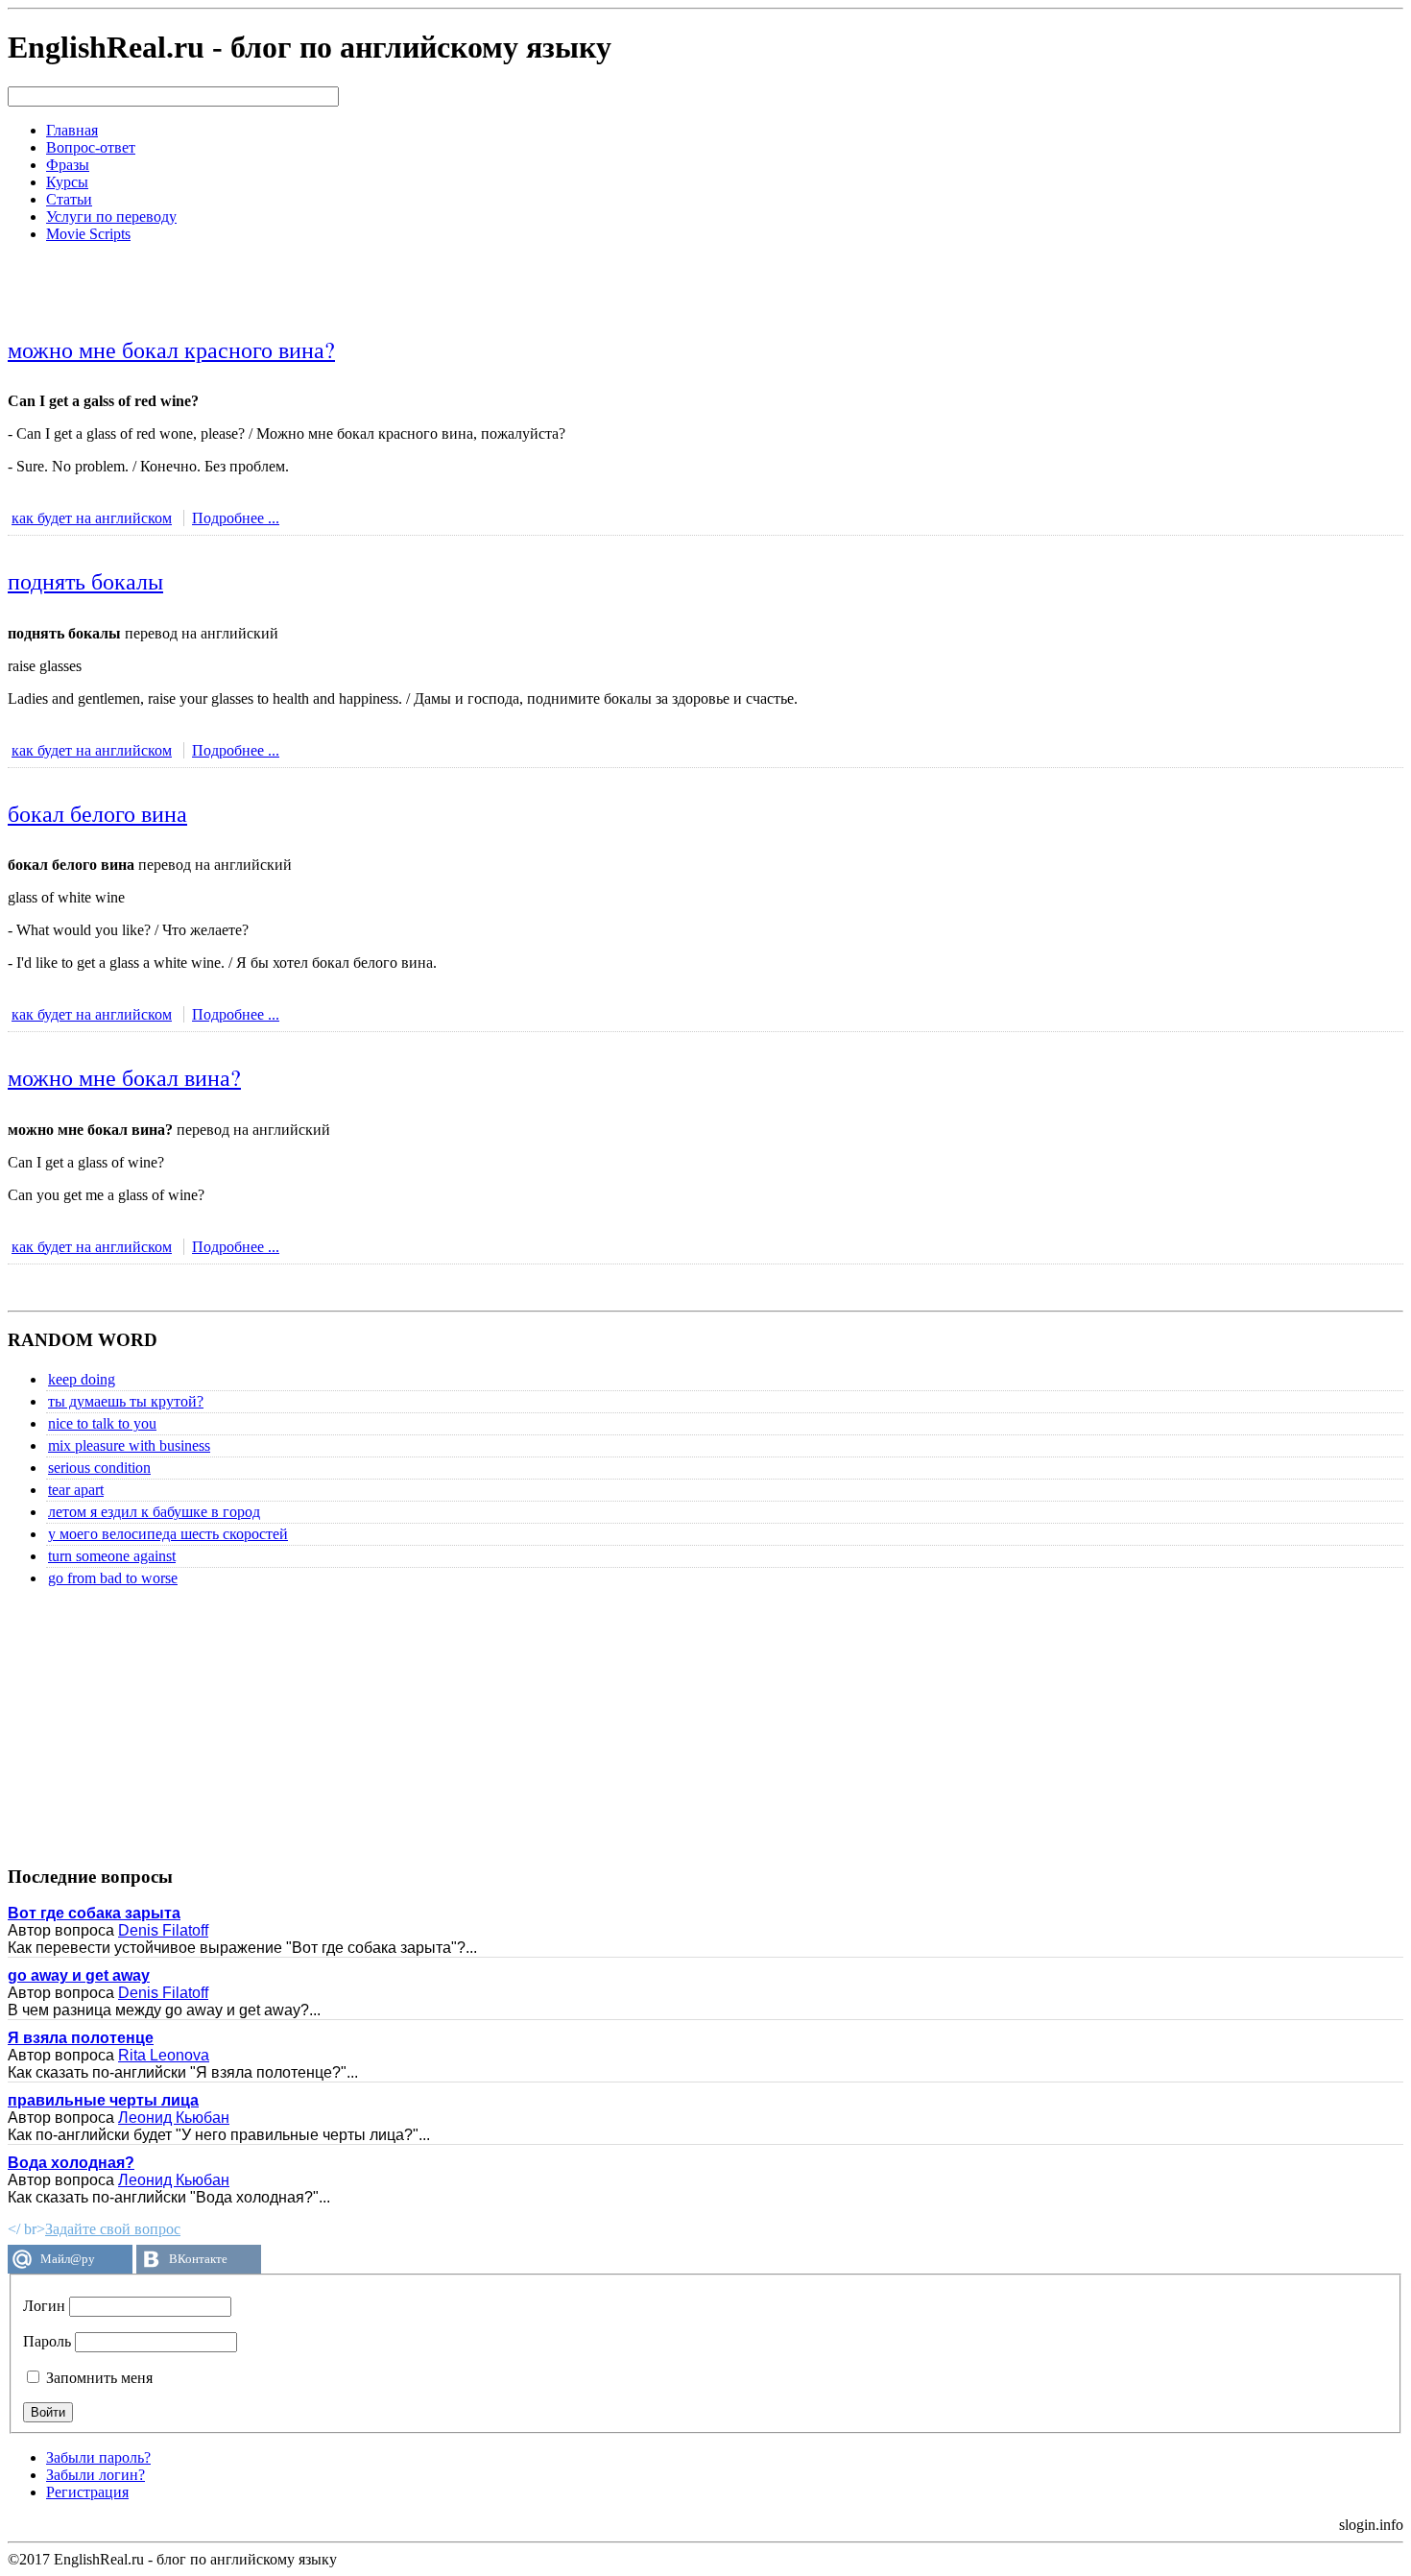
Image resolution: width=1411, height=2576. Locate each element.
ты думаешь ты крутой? (126, 1401)
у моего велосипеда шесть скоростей (168, 1534)
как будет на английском (92, 518)
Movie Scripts (88, 234)
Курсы (67, 182)
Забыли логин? (96, 2475)
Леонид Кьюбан (174, 2118)
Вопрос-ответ (91, 147)
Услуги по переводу (111, 217)
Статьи (69, 199)
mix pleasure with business (129, 1445)
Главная (72, 130)
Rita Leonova (164, 2055)
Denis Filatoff (163, 1930)
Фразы (68, 165)
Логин (44, 2306)
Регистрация (87, 2492)
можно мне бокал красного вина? (171, 349)
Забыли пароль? (98, 2457)
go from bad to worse (113, 1578)
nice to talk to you (102, 1423)
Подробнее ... (236, 518)
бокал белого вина (97, 813)
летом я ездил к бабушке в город (154, 1512)
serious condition (99, 1468)
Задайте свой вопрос (113, 2229)
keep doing (82, 1379)
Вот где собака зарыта (94, 1913)
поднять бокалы (85, 581)
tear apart (76, 1490)
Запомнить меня (97, 2378)
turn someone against (112, 1556)
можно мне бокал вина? (124, 1077)
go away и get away (79, 1975)
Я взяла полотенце (81, 2038)
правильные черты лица (103, 2100)
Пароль (47, 2341)
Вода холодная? (71, 2163)
